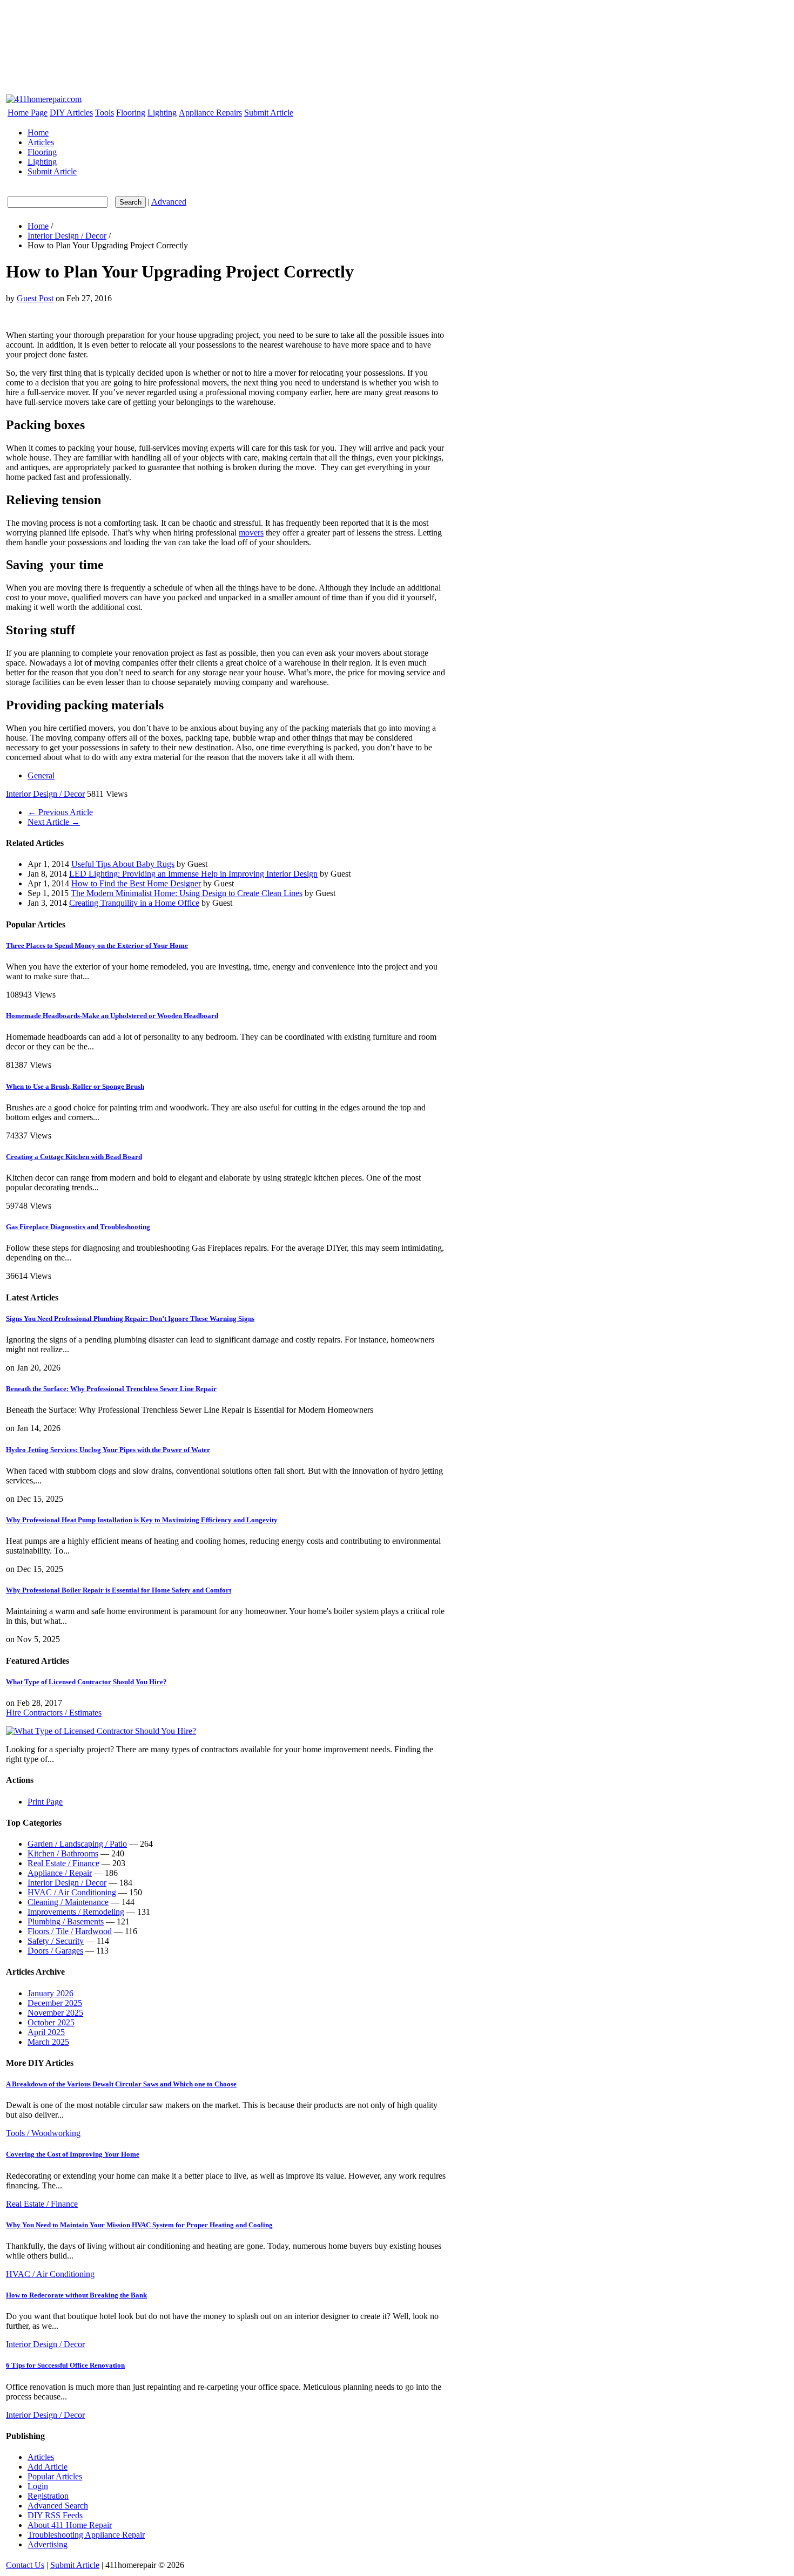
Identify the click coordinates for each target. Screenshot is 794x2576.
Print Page (45, 1802)
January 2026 (51, 1993)
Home (38, 133)
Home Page (28, 113)
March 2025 (48, 2042)
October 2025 (51, 2022)
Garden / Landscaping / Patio (77, 1844)
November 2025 (55, 2013)
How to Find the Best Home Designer (136, 883)
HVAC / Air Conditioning (72, 1892)
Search (130, 202)
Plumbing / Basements (66, 1921)
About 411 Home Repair (70, 2525)
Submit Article (269, 113)
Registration (48, 2496)
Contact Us (25, 2565)
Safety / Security (56, 1941)
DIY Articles (71, 113)
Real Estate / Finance (63, 1863)
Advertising (48, 2544)
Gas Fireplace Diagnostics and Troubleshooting (78, 1227)
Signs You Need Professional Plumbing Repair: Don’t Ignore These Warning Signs (130, 1318)
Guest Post (35, 298)
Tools (105, 113)
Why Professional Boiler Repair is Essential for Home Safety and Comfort (119, 1590)
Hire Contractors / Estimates (54, 1713)
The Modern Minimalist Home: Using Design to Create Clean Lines (187, 893)
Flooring (131, 113)
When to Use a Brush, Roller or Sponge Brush (75, 1086)
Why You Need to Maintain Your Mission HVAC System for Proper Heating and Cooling (139, 2225)
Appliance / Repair (60, 1873)
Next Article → (54, 822)
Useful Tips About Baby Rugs (123, 864)
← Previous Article (60, 812)
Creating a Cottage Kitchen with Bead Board (74, 1157)
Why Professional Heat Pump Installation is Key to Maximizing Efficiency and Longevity (142, 1520)
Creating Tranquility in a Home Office (134, 903)
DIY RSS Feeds (55, 2515)
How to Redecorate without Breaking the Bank (76, 2295)
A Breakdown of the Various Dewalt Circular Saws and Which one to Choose (121, 2084)
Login (38, 2486)
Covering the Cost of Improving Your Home (73, 2154)
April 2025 (46, 2032)
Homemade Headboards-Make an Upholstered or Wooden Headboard (112, 1016)
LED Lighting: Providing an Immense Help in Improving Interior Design (193, 874)
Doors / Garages (55, 1951)
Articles (41, 142)
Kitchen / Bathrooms (63, 1853)
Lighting (162, 113)
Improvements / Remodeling (76, 1912)
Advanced (169, 202)
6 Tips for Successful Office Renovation (65, 2365)
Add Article (48, 2467)
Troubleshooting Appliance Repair (86, 2535)
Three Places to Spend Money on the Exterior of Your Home (97, 945)
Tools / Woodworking (43, 2133)
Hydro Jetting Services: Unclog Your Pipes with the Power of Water (108, 1450)
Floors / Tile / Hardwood (70, 1931)
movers (251, 533)
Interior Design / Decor (67, 236)
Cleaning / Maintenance (68, 1902)
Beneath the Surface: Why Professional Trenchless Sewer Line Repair (111, 1389)
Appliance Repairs (210, 113)
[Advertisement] (201, 21)
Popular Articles (55, 2476)
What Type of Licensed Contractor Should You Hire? (86, 1682)
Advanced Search (58, 2506)
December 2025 (55, 2003)
